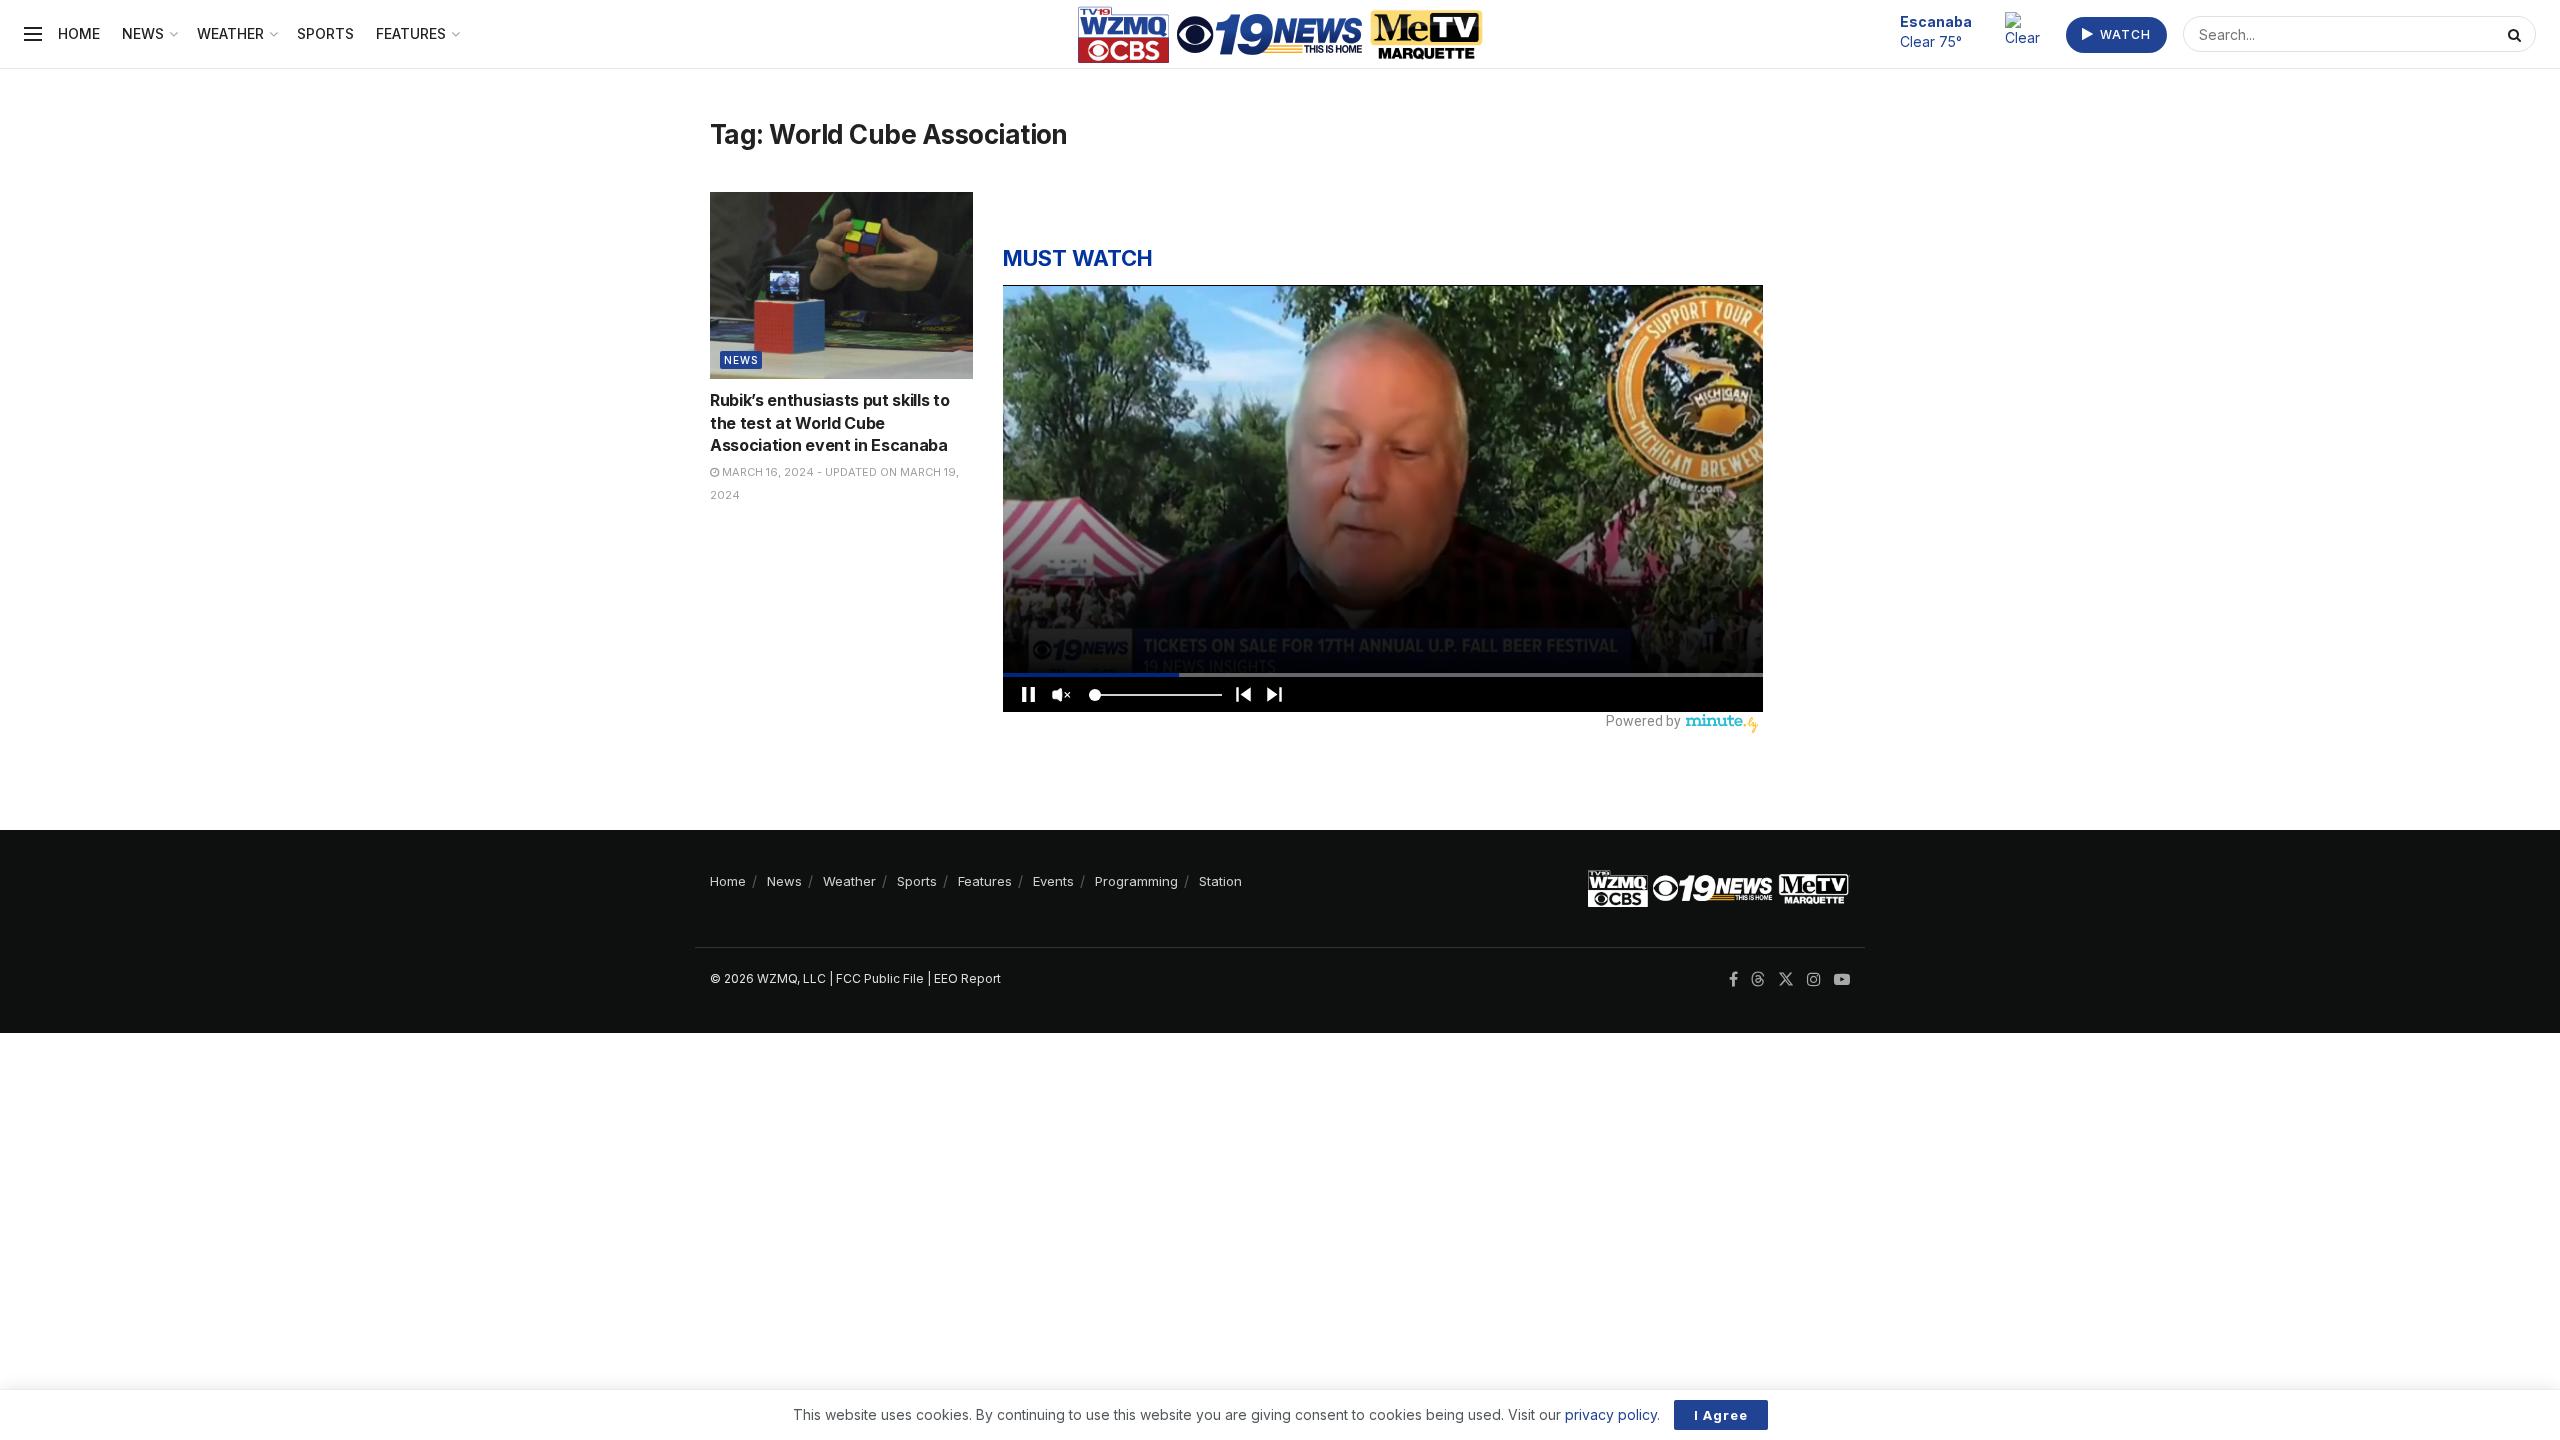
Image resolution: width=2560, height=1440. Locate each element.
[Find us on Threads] (1758, 980)
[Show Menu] (33, 34)
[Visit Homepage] (1280, 34)
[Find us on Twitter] (1786, 979)
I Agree (1721, 1415)
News (143, 33)
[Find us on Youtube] (1842, 979)
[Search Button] (2517, 34)
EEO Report (967, 978)
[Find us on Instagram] (1814, 979)
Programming (1136, 881)
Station (1220, 881)
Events (1053, 881)
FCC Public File (880, 978)
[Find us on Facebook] (1733, 979)
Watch (2123, 34)
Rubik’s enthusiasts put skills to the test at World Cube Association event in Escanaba (829, 422)
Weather (230, 33)
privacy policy (1611, 1414)
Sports (325, 33)
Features (411, 33)
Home (79, 33)
